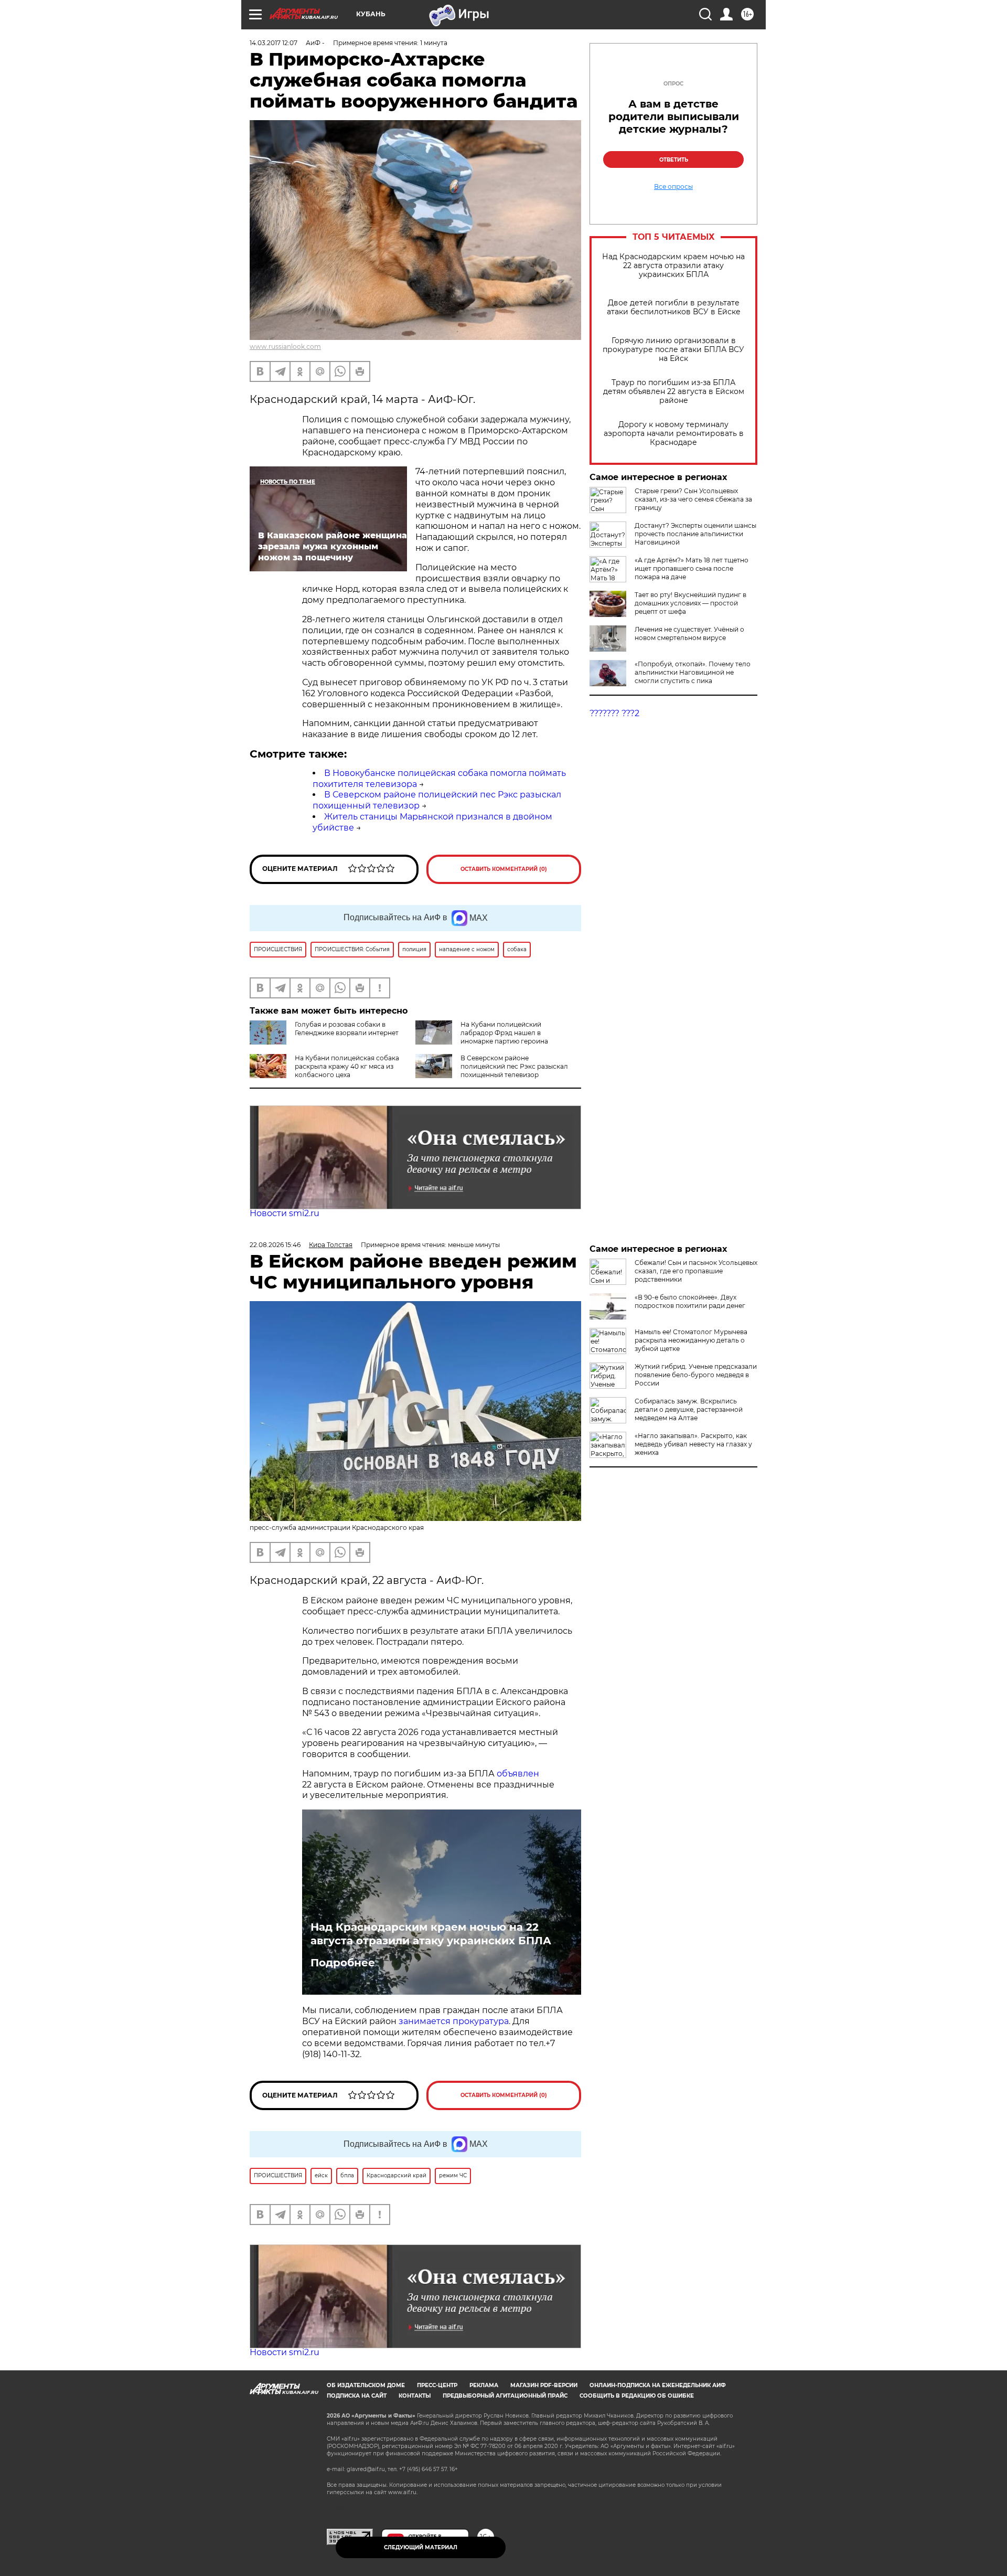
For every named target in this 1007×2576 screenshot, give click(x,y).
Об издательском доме (366, 2385)
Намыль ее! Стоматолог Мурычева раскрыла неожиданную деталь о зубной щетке (691, 1340)
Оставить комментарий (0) (504, 869)
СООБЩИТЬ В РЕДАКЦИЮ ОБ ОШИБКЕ (637, 2396)
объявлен (518, 1774)
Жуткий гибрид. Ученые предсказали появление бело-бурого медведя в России (696, 1375)
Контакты (415, 2396)
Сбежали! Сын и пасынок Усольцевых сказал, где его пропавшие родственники (696, 1271)
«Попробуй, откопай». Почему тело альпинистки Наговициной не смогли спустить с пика (693, 672)
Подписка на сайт (357, 2396)
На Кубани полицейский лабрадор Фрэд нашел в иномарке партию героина (504, 1033)
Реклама (484, 2385)
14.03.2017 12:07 (274, 43)
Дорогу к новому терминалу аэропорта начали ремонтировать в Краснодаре (674, 434)
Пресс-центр (437, 2385)
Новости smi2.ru (285, 1213)
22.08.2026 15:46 (275, 1245)
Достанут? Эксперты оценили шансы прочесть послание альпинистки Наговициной (695, 534)
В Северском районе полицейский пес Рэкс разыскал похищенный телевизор (514, 1066)
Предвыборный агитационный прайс (505, 2396)
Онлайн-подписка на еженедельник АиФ (658, 2385)
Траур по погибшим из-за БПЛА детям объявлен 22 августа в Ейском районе (674, 392)
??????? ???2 (614, 713)
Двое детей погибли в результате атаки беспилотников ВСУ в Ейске (674, 307)
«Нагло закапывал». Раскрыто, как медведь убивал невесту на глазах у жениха (693, 1444)
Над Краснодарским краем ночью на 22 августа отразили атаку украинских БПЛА (673, 266)
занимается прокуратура (454, 2021)
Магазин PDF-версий (544, 2385)
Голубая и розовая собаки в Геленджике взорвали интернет (347, 1029)
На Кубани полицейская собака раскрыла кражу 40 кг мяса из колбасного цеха (347, 1066)
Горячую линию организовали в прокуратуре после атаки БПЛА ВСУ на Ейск (673, 350)
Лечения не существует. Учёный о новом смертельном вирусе (689, 634)
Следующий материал (421, 2547)
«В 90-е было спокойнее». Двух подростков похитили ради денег (690, 1301)
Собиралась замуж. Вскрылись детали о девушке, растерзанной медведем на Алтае (689, 1409)
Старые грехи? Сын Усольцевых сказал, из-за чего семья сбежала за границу (693, 499)
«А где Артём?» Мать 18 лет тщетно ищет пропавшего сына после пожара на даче (692, 568)
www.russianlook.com (285, 347)
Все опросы (673, 187)
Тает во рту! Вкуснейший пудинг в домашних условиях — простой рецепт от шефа (690, 603)
